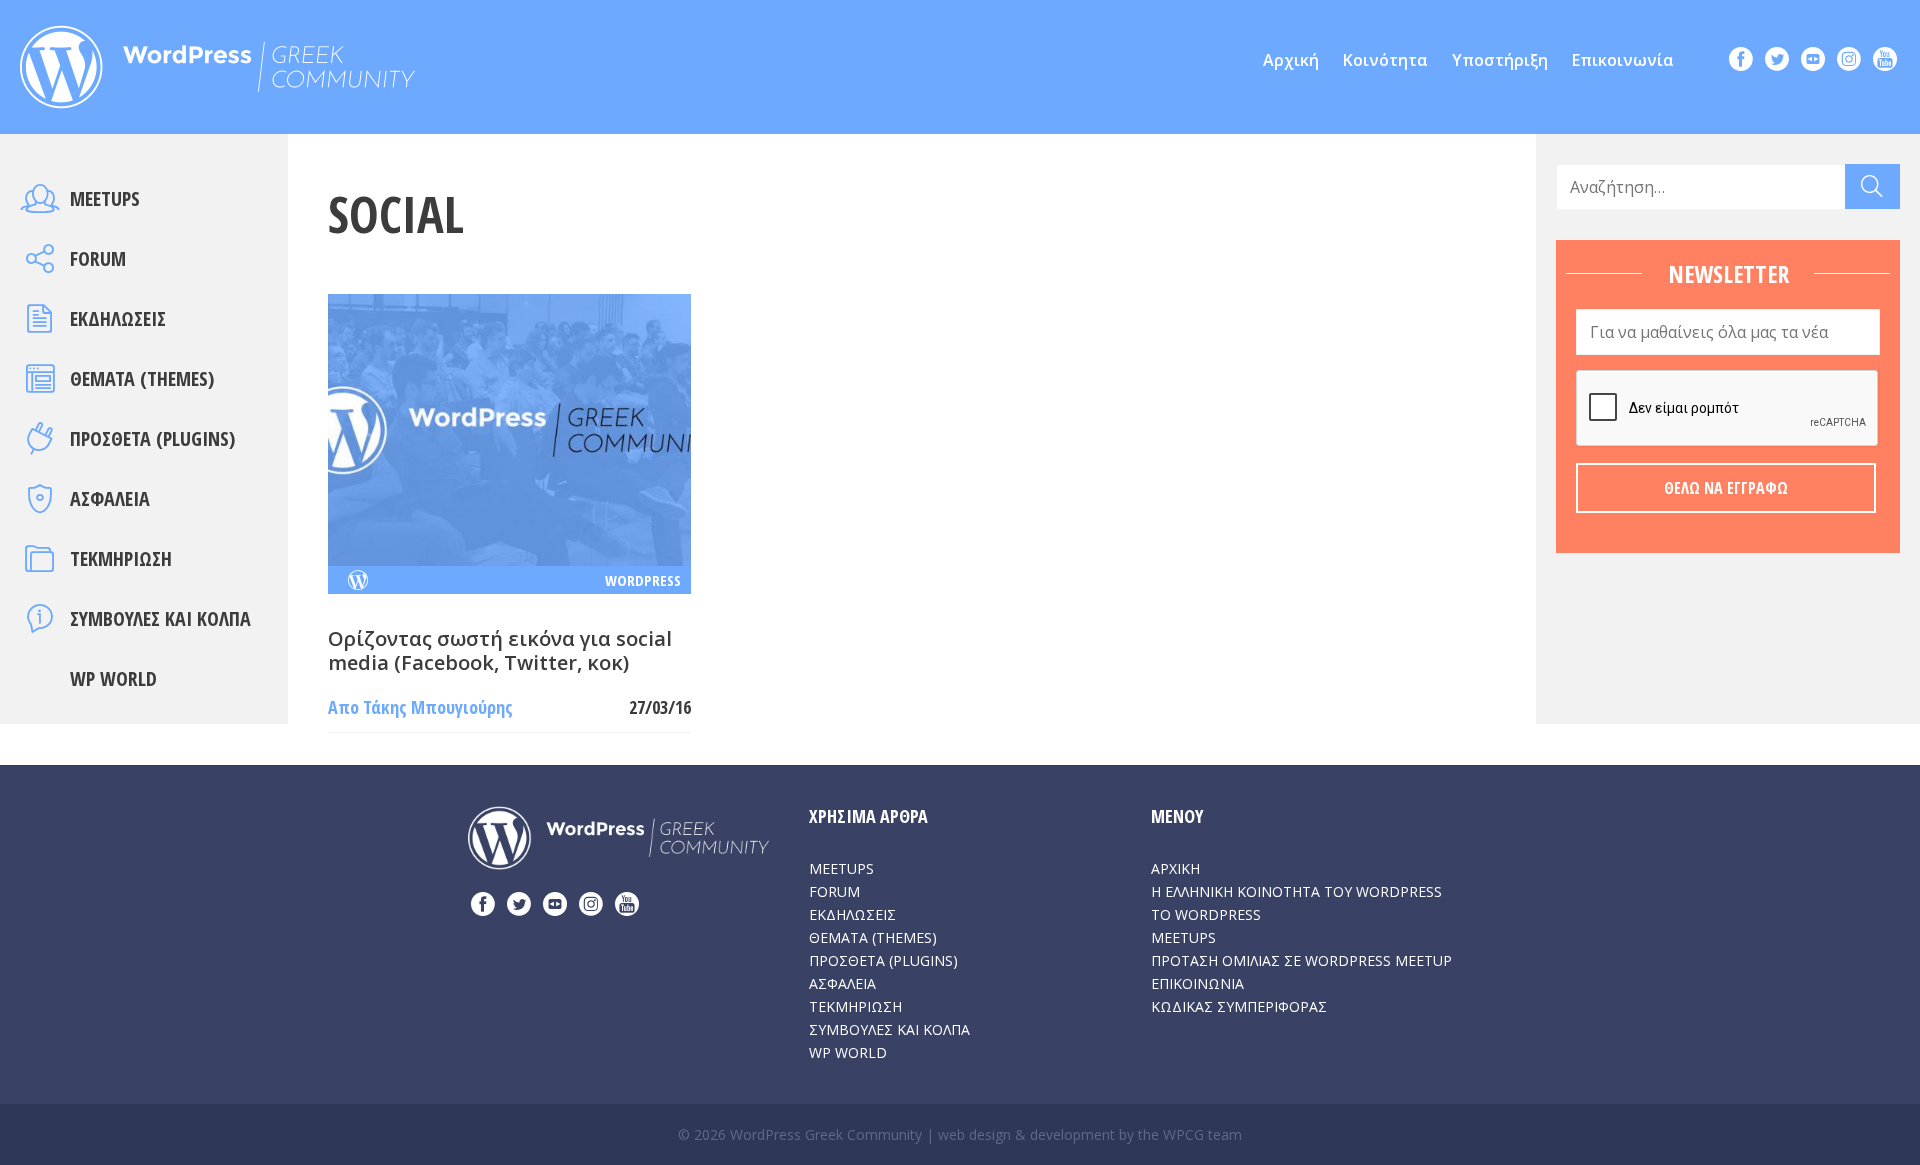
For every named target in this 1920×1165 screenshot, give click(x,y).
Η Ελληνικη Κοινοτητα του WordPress (1296, 891)
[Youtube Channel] (1885, 61)
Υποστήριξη (1500, 60)
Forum (98, 258)
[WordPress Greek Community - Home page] (217, 61)
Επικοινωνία (1623, 60)
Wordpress (643, 580)
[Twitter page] (1777, 61)
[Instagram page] (1849, 61)
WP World (113, 678)
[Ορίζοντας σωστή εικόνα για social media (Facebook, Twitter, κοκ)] (509, 428)
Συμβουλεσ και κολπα (160, 618)
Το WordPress (1206, 914)
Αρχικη (1175, 868)
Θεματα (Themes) (142, 378)
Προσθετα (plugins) (152, 438)
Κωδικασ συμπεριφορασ (1239, 1006)
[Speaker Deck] (1813, 61)
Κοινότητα (1385, 60)
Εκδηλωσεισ (118, 318)
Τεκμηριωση (121, 558)
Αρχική (1291, 60)
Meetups (105, 198)
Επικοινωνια (1197, 983)
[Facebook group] (1741, 61)
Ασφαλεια (110, 498)
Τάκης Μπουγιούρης (438, 707)
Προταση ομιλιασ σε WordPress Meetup (1301, 960)
